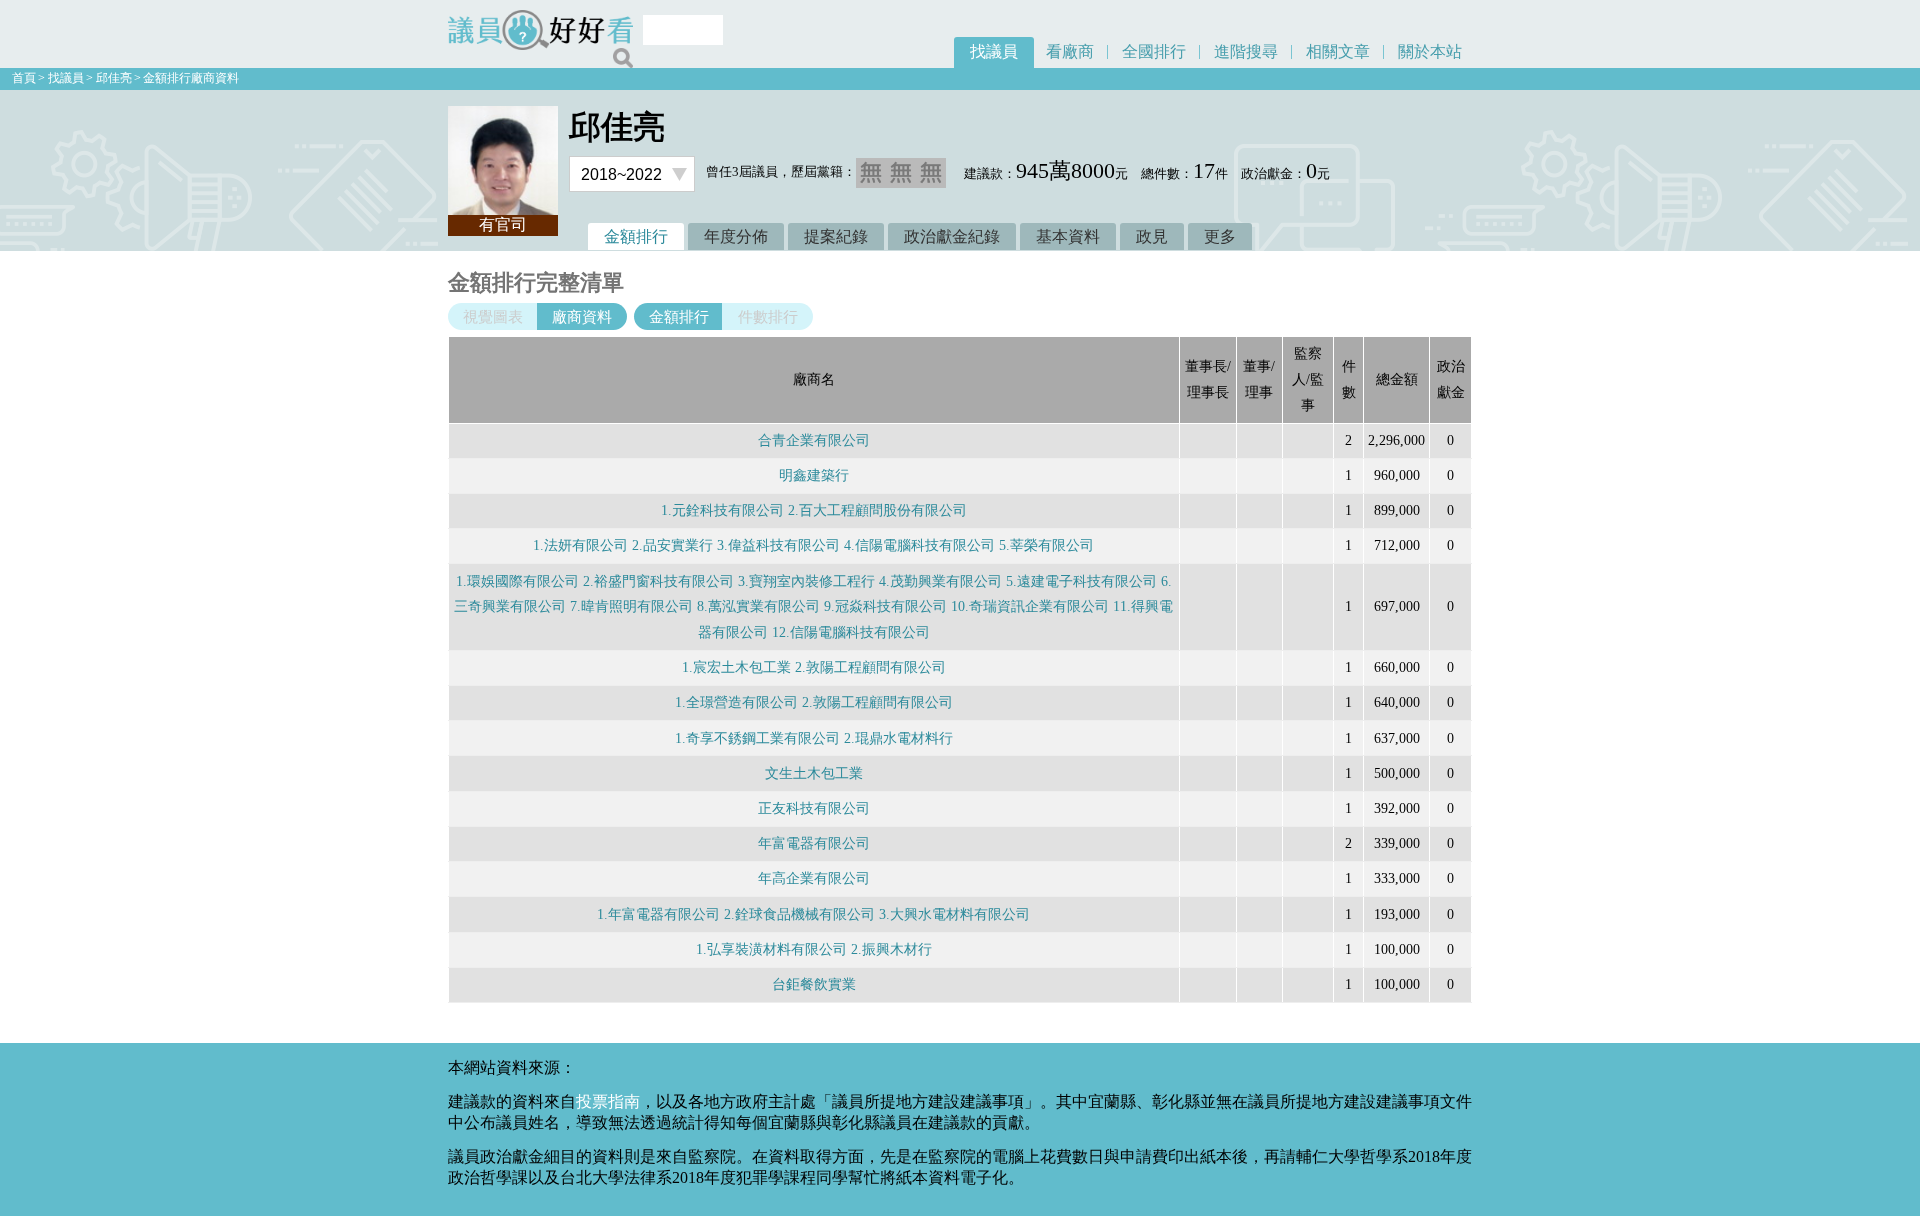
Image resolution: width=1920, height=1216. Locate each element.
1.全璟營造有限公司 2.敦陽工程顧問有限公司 (814, 702)
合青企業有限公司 (814, 440)
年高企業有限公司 (814, 878)
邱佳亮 (114, 78)
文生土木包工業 (814, 773)
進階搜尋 (1246, 51)
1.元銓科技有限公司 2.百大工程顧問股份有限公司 (814, 510)
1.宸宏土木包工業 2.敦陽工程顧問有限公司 (814, 667)
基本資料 (1068, 236)
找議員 (994, 51)
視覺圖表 (493, 316)
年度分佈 (736, 236)
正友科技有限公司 (814, 808)
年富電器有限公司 (814, 843)
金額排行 (636, 236)
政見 (1152, 236)
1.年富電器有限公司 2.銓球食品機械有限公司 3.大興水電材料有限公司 (813, 914)
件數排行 (768, 316)
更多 (1220, 236)
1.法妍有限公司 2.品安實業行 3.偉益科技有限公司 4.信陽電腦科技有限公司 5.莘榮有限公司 (813, 545)
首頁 (24, 78)
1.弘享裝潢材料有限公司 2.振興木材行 (814, 949)
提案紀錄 (836, 236)
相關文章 (1338, 51)
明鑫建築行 (814, 475)
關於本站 (1430, 51)
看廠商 (1070, 51)
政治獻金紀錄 (952, 236)
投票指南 (608, 1101)
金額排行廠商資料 (191, 78)
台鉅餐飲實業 (814, 984)
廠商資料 (582, 316)
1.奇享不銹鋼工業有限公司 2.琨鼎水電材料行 (814, 738)
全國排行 (1154, 51)
